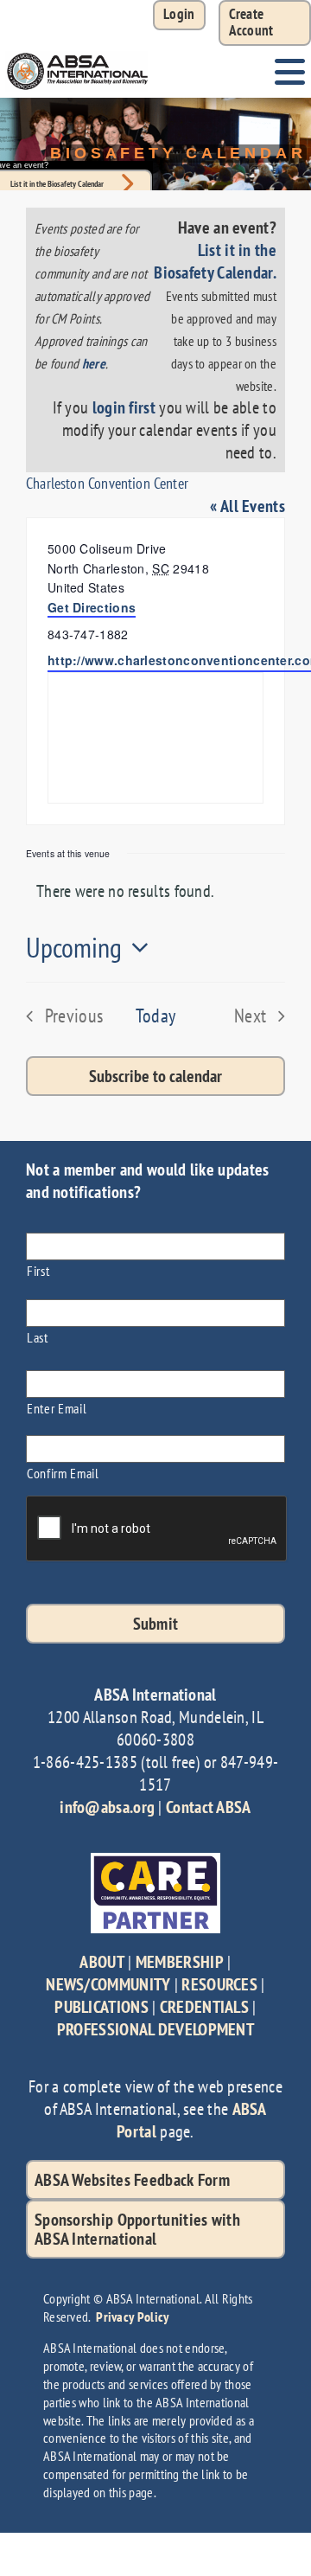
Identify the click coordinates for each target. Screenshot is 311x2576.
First (38, 1270)
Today (156, 1016)
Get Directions (92, 607)
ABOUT (102, 1962)
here (94, 363)
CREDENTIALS (204, 2007)
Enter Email (57, 1408)
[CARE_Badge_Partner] (155, 1862)
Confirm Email (63, 1473)
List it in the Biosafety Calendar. (215, 261)
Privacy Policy (132, 2316)
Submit (156, 1624)
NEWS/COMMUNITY (108, 1984)
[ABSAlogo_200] (78, 54)
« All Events (248, 506)
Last (38, 1337)
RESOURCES (219, 1984)
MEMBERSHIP (180, 1962)
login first (124, 407)
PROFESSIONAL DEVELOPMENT (155, 2029)
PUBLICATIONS (102, 2007)
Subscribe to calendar (155, 1076)
